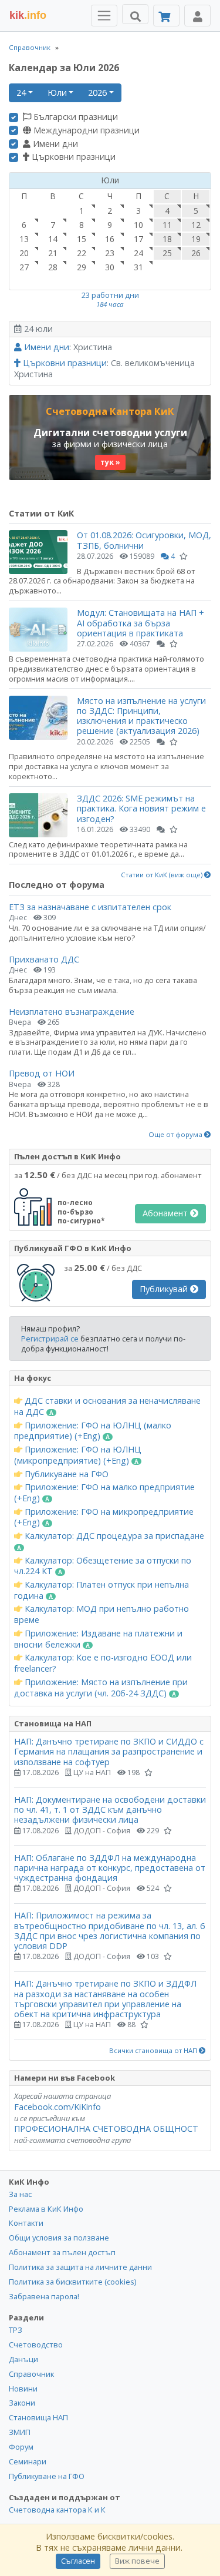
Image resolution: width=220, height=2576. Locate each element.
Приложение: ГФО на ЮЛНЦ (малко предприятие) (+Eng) (93, 1431)
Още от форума (176, 1135)
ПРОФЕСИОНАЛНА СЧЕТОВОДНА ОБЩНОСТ (106, 2129)
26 (196, 253)
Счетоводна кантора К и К (57, 2510)
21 (53, 253)
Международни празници (85, 130)
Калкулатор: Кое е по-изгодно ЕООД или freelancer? (103, 1663)
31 (138, 267)
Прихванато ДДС (44, 959)
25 (167, 253)
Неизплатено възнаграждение (72, 1012)
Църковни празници (72, 157)
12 (196, 225)
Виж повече (137, 2561)
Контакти (26, 2223)
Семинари (28, 2461)
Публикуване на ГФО (65, 1474)
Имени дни (54, 144)
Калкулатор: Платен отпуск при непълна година (101, 1590)
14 (53, 239)
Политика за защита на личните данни (80, 2267)
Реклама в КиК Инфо (46, 2209)
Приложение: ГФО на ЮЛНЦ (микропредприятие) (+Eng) (78, 1455)
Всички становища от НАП (154, 2051)
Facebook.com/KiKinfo (57, 2107)
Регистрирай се (50, 1339)
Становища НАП (38, 2417)
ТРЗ (16, 2330)
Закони (22, 2403)
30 (110, 267)
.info (28, 15)
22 (82, 253)
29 (82, 267)
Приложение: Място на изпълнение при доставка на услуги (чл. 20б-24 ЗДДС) (101, 1688)
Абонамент (166, 1213)
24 (21, 93)
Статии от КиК (41, 513)
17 (138, 239)
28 (53, 267)
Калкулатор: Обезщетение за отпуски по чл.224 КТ (103, 1566)
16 (110, 239)
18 (167, 239)
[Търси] (135, 14)
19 (196, 239)
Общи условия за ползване (59, 2238)
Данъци (23, 2359)
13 (24, 239)
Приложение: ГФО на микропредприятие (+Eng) (104, 1517)
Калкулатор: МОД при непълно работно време (101, 1614)
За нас (20, 2194)
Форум (21, 2447)
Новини (23, 2389)
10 (138, 225)
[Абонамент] (166, 16)
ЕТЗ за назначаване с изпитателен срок (90, 907)
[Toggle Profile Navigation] (197, 16)
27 (24, 267)
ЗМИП (20, 2432)
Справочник (30, 47)
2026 (97, 93)
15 (82, 239)
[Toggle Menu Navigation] (104, 16)
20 (24, 253)
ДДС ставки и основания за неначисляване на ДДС (107, 1406)
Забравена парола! (44, 2296)
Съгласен (78, 2561)
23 (110, 253)
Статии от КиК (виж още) (163, 875)
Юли (57, 93)
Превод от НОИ (42, 1073)
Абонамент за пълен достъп (62, 2252)
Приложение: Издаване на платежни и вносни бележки (98, 1639)
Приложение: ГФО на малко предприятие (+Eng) (104, 1493)
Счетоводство (36, 2344)
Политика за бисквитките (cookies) (72, 2282)
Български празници (75, 117)
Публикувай (165, 1289)
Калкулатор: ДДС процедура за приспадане (113, 1536)
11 (167, 225)
